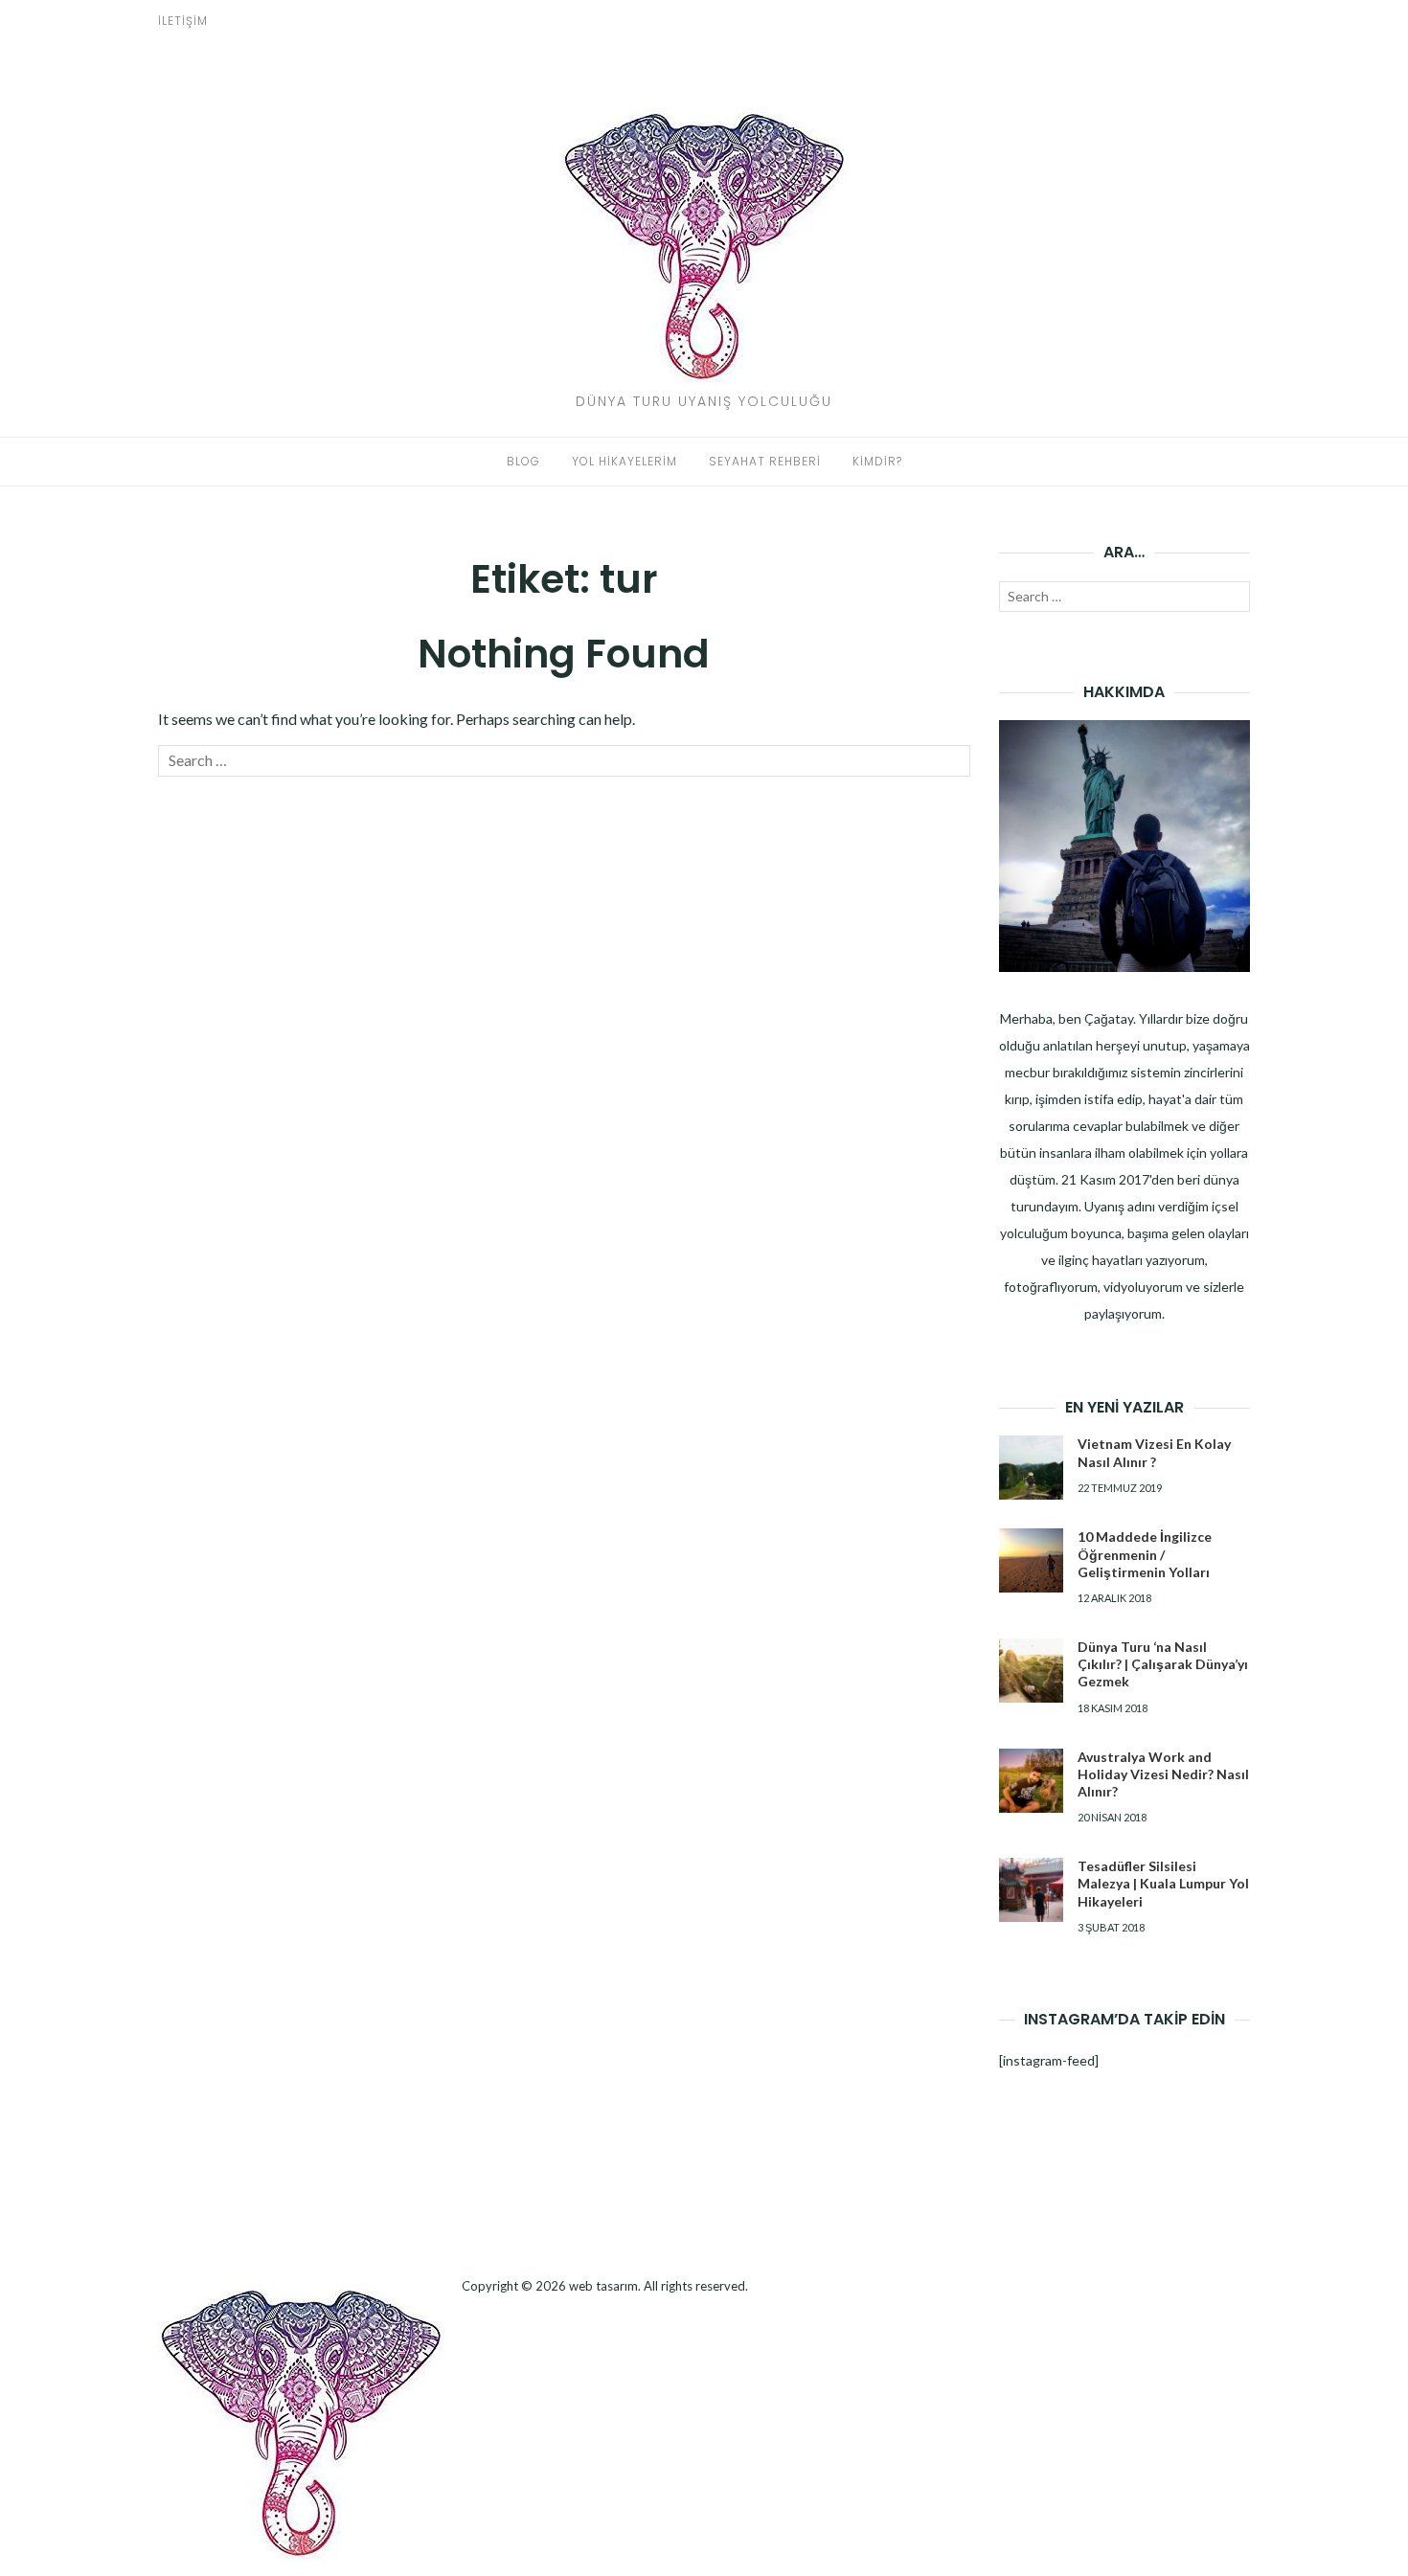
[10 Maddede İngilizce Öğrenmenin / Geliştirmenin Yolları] (1031, 1560)
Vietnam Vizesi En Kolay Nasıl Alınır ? (1154, 1452)
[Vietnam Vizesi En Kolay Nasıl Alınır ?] (1031, 1468)
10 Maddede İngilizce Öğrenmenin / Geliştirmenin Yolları (1145, 1554)
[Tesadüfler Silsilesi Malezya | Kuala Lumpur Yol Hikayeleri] (1031, 1890)
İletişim (183, 21)
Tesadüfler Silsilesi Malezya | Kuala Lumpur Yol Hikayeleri (1163, 1883)
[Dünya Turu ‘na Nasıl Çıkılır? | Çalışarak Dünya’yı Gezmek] (1031, 1671)
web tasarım (603, 2286)
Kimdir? (877, 461)
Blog (523, 461)
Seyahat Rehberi (765, 461)
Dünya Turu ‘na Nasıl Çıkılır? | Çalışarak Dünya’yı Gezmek (1163, 1664)
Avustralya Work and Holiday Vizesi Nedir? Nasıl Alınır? (1163, 1774)
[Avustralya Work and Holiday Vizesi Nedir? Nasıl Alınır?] (1031, 1781)
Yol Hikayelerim (625, 461)
